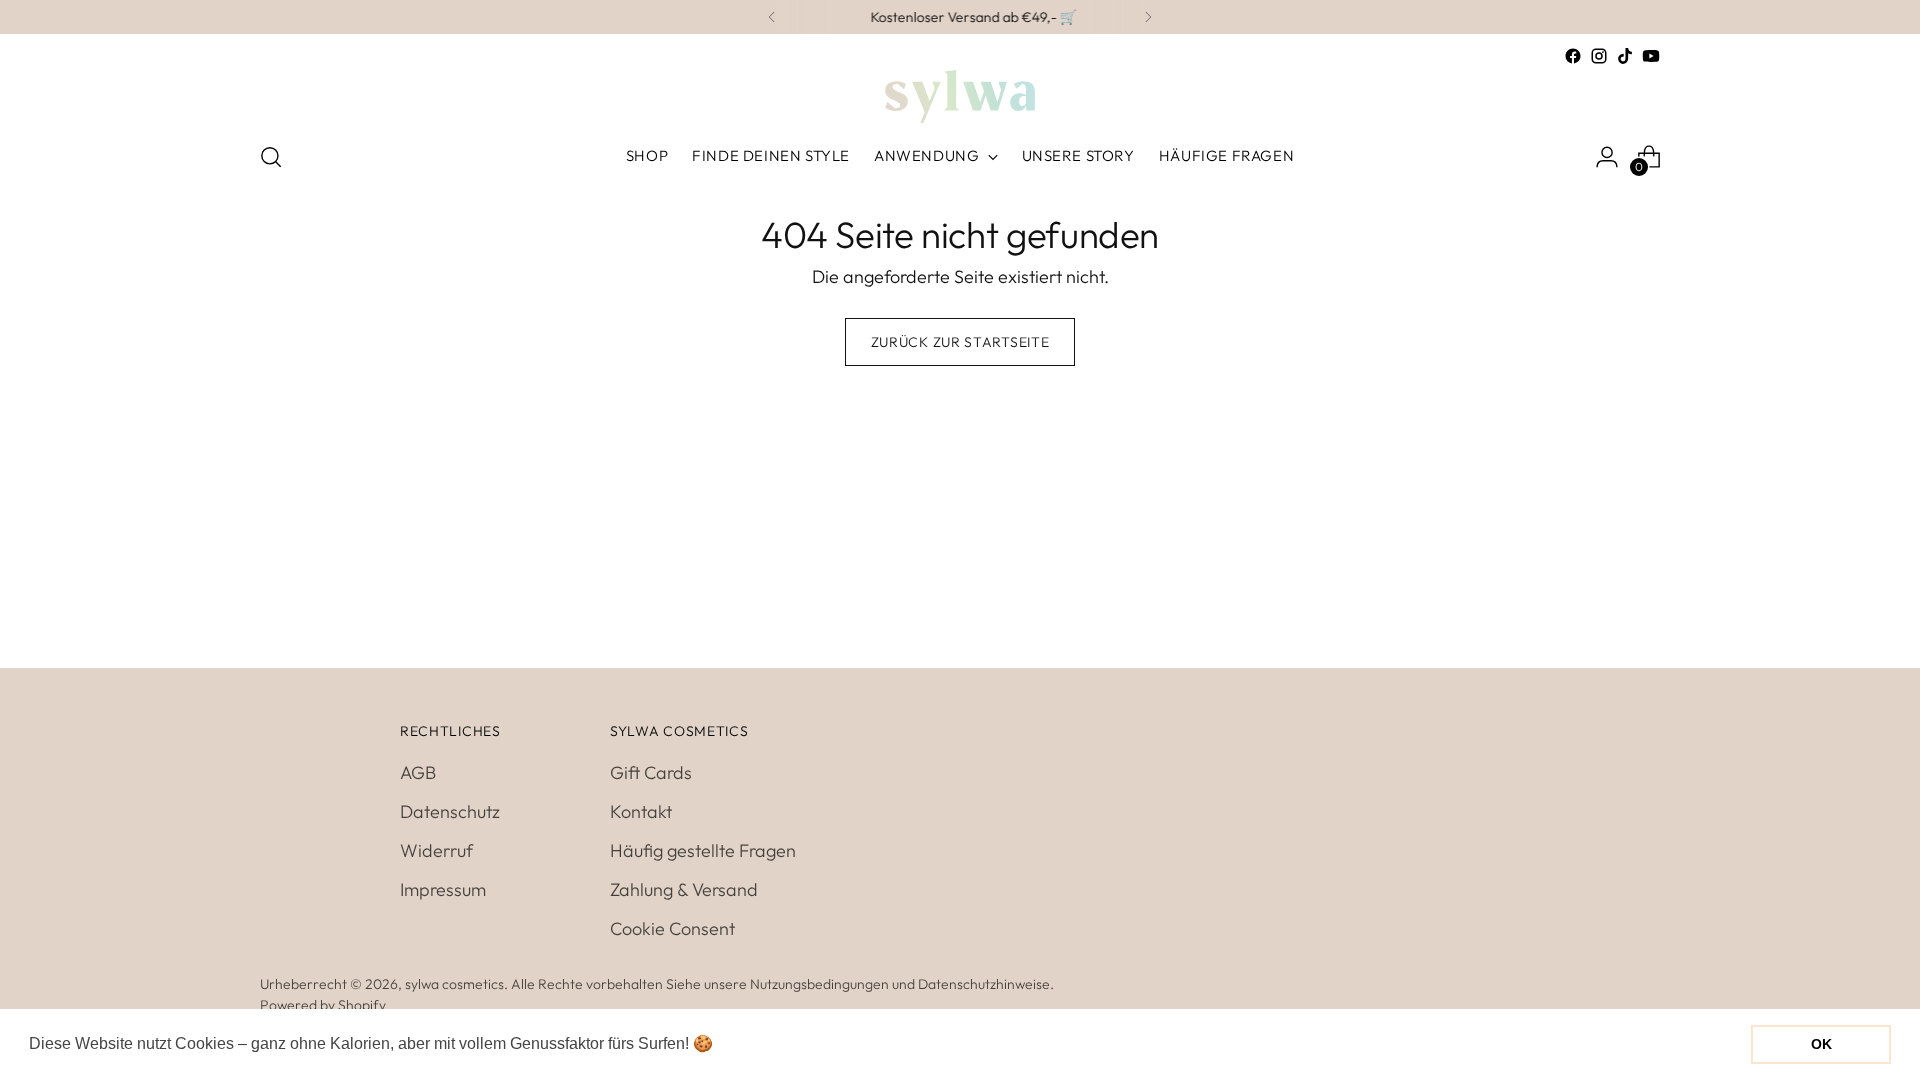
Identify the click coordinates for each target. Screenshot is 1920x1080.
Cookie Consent (672, 928)
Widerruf (436, 850)
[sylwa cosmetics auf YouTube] (1651, 56)
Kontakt (641, 811)
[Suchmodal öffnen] (271, 157)
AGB (418, 772)
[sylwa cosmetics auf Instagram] (1599, 56)
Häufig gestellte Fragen (703, 850)
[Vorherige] (772, 17)
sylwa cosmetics (454, 984)
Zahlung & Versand (684, 889)
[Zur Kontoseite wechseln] (1607, 157)
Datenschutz (450, 811)
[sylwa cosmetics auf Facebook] (1573, 56)
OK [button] (1821, 1044)
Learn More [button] (760, 1043)
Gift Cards (651, 772)
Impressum (443, 889)
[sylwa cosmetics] (960, 96)
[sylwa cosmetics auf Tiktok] (1625, 56)
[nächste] (1148, 17)
